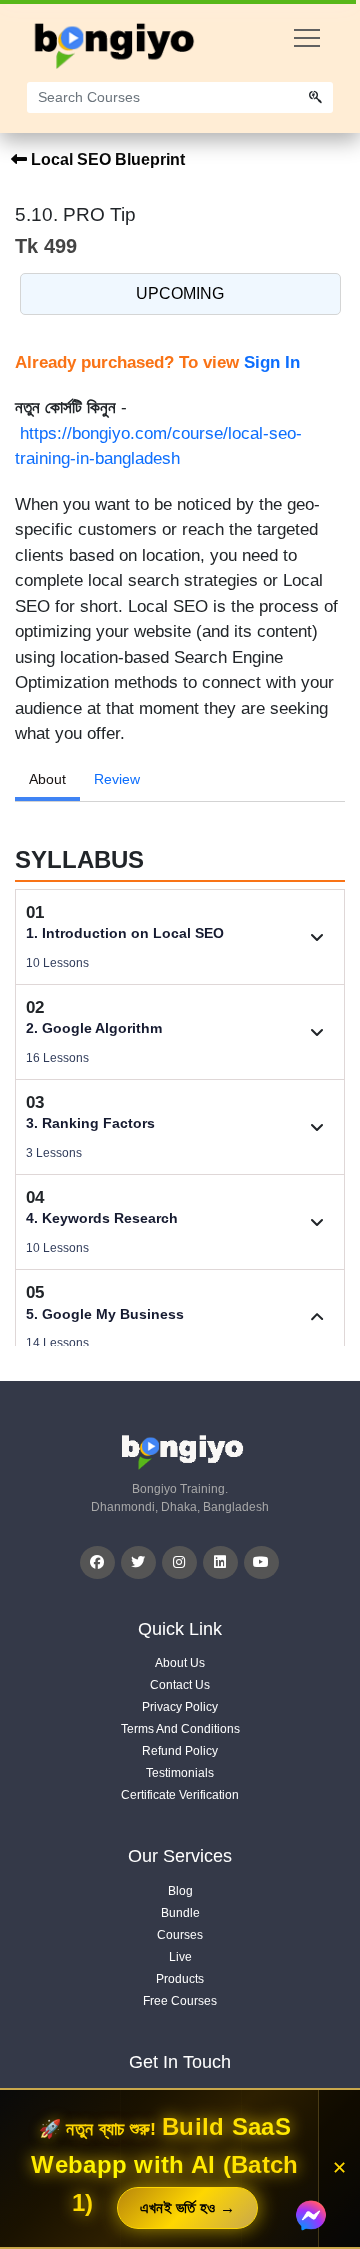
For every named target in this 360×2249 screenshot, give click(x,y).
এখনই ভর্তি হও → (188, 2207)
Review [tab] (117, 779)
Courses (180, 1935)
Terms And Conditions (180, 1729)
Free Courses (180, 2001)
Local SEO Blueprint (106, 159)
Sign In (272, 362)
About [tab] (47, 779)
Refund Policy (180, 1751)
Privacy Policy (180, 1707)
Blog (180, 1891)
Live (180, 1957)
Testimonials (180, 1773)
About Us (180, 1663)
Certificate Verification (180, 1795)
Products (180, 1979)
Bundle (180, 1913)
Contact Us (180, 1685)
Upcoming (180, 293)
